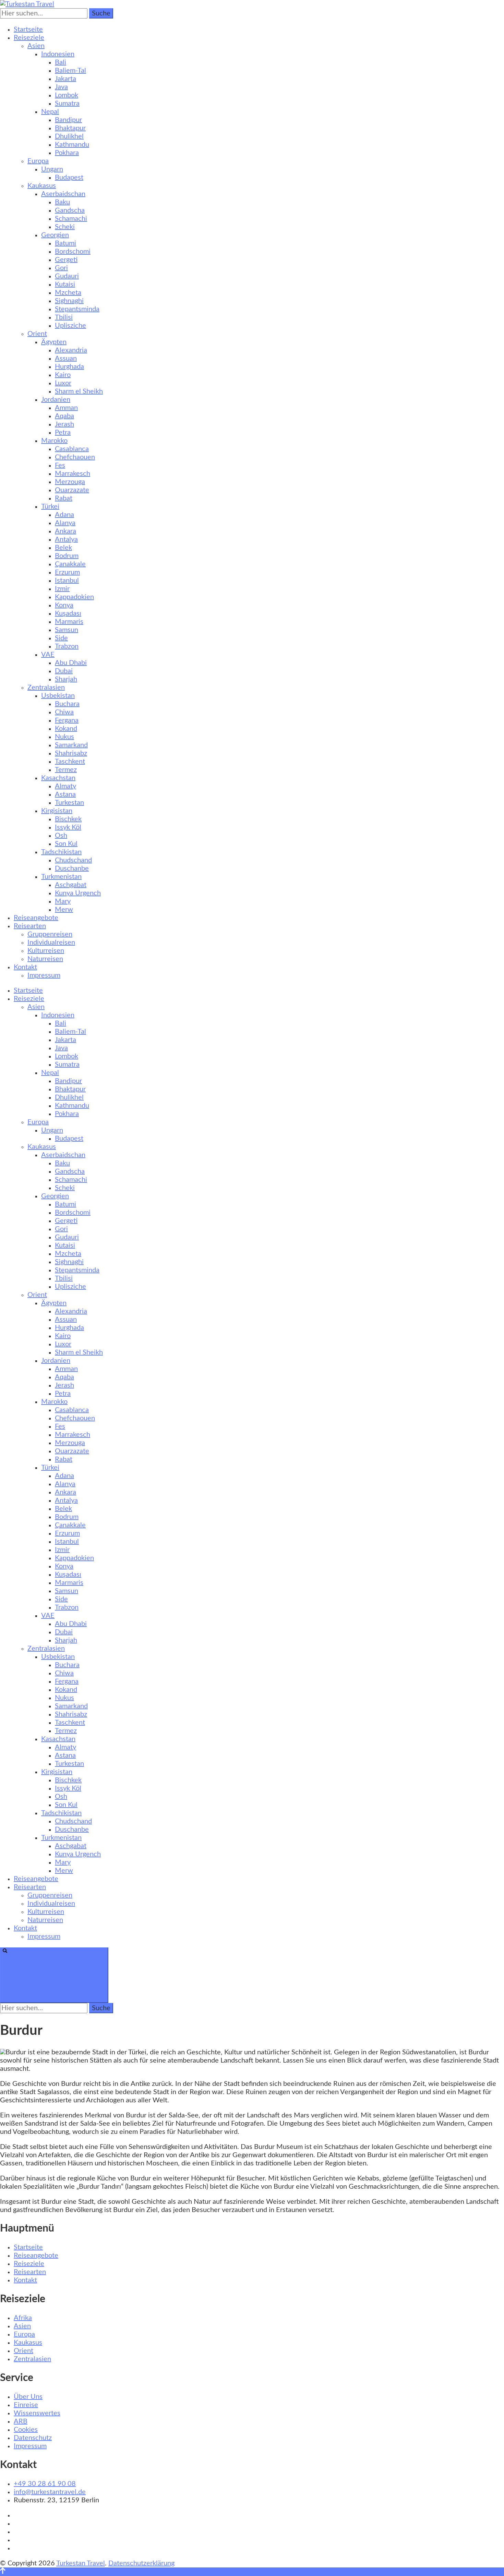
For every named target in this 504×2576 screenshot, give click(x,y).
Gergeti (66, 260)
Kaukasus (42, 186)
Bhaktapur (70, 128)
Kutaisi (65, 284)
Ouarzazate (72, 490)
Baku (62, 202)
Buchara (67, 704)
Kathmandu (72, 145)
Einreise (26, 2405)
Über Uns (28, 2397)
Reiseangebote (36, 918)
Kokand (66, 729)
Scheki (65, 227)
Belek (63, 548)
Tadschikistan (61, 852)
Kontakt (25, 967)
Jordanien (56, 400)
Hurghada (69, 367)
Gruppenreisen (50, 934)
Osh (61, 836)
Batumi (65, 243)
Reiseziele (29, 38)
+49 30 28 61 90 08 (45, 2484)
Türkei (50, 507)
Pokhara (67, 153)
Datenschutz (33, 2438)
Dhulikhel (69, 136)
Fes (60, 465)
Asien (36, 46)
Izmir (62, 589)
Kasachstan (58, 778)
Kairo (63, 375)
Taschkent (70, 762)
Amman (66, 408)
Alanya (65, 523)
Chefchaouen (75, 457)
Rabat (64, 498)
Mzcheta (68, 293)
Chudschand (73, 860)
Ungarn (52, 169)
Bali (61, 62)
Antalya (66, 539)
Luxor (63, 383)
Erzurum (67, 572)
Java (61, 87)
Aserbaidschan (63, 194)
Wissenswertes (37, 2413)
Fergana (67, 720)
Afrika (23, 2318)
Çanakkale (70, 564)
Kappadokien (74, 597)
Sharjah (66, 679)
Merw (64, 910)
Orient (37, 334)
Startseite (28, 29)
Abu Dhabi (71, 663)
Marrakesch (73, 474)
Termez (66, 770)
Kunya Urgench (78, 893)
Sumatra (67, 104)
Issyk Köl (68, 827)
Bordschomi (73, 252)
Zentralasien (46, 688)
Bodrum (67, 556)
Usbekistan (58, 696)
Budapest (69, 178)
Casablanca (72, 449)
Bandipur (68, 120)
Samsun (67, 630)
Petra (63, 433)
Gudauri (67, 276)
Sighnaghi (69, 301)
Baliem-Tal (70, 71)
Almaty (65, 786)
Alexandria (71, 350)
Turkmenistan (61, 877)
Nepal (50, 112)
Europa (38, 161)
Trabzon (67, 646)
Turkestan (69, 803)
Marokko (54, 441)
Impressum (44, 975)
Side (61, 638)
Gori (61, 268)
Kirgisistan (57, 811)
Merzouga (70, 482)
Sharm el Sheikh (79, 391)
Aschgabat (71, 885)
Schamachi (71, 219)
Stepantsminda (77, 309)
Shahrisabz (71, 753)
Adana (64, 515)
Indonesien (58, 54)
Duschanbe (72, 868)
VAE (48, 655)
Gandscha (70, 210)
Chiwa (64, 712)
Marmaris (69, 622)
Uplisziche (70, 326)
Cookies (26, 2430)
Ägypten (54, 342)
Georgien (55, 235)
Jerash (64, 424)
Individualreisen (51, 943)
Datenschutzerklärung (141, 2563)
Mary (63, 901)
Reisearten (30, 926)
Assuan (66, 359)
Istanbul (67, 581)
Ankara (65, 531)
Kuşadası (68, 613)
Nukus (64, 737)
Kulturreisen (46, 951)
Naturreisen (45, 959)
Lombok (67, 95)
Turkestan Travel (81, 2563)
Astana (65, 794)
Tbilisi (64, 317)
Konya (64, 605)
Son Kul (66, 844)
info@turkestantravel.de (50, 2492)
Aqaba (64, 416)
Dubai (64, 671)
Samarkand (71, 745)
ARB (21, 2421)
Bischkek (68, 819)
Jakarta (65, 79)
